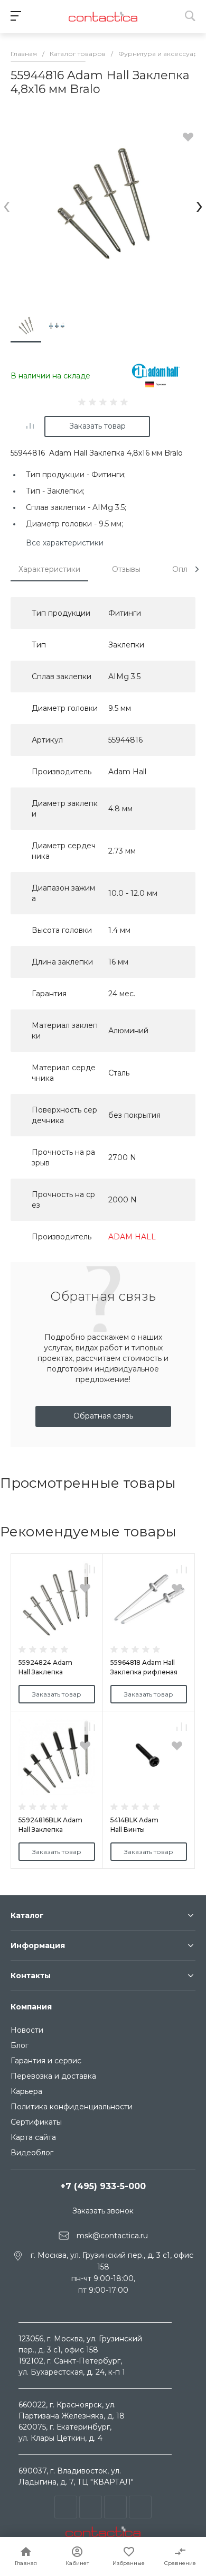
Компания (31, 2007)
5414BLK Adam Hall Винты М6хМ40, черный (139, 1829)
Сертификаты (36, 2122)
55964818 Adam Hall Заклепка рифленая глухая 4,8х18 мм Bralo (146, 1672)
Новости (27, 2030)
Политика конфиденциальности (72, 2107)
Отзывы (126, 569)
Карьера (26, 2091)
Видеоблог (32, 2153)
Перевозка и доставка (53, 2076)
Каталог (27, 1915)
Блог (20, 2045)
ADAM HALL (132, 1237)
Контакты (31, 1976)
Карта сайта (33, 2137)
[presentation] (7, 205)
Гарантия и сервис (46, 2061)
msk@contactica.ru (112, 2235)
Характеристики (49, 569)
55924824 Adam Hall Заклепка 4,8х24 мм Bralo (45, 1672)
